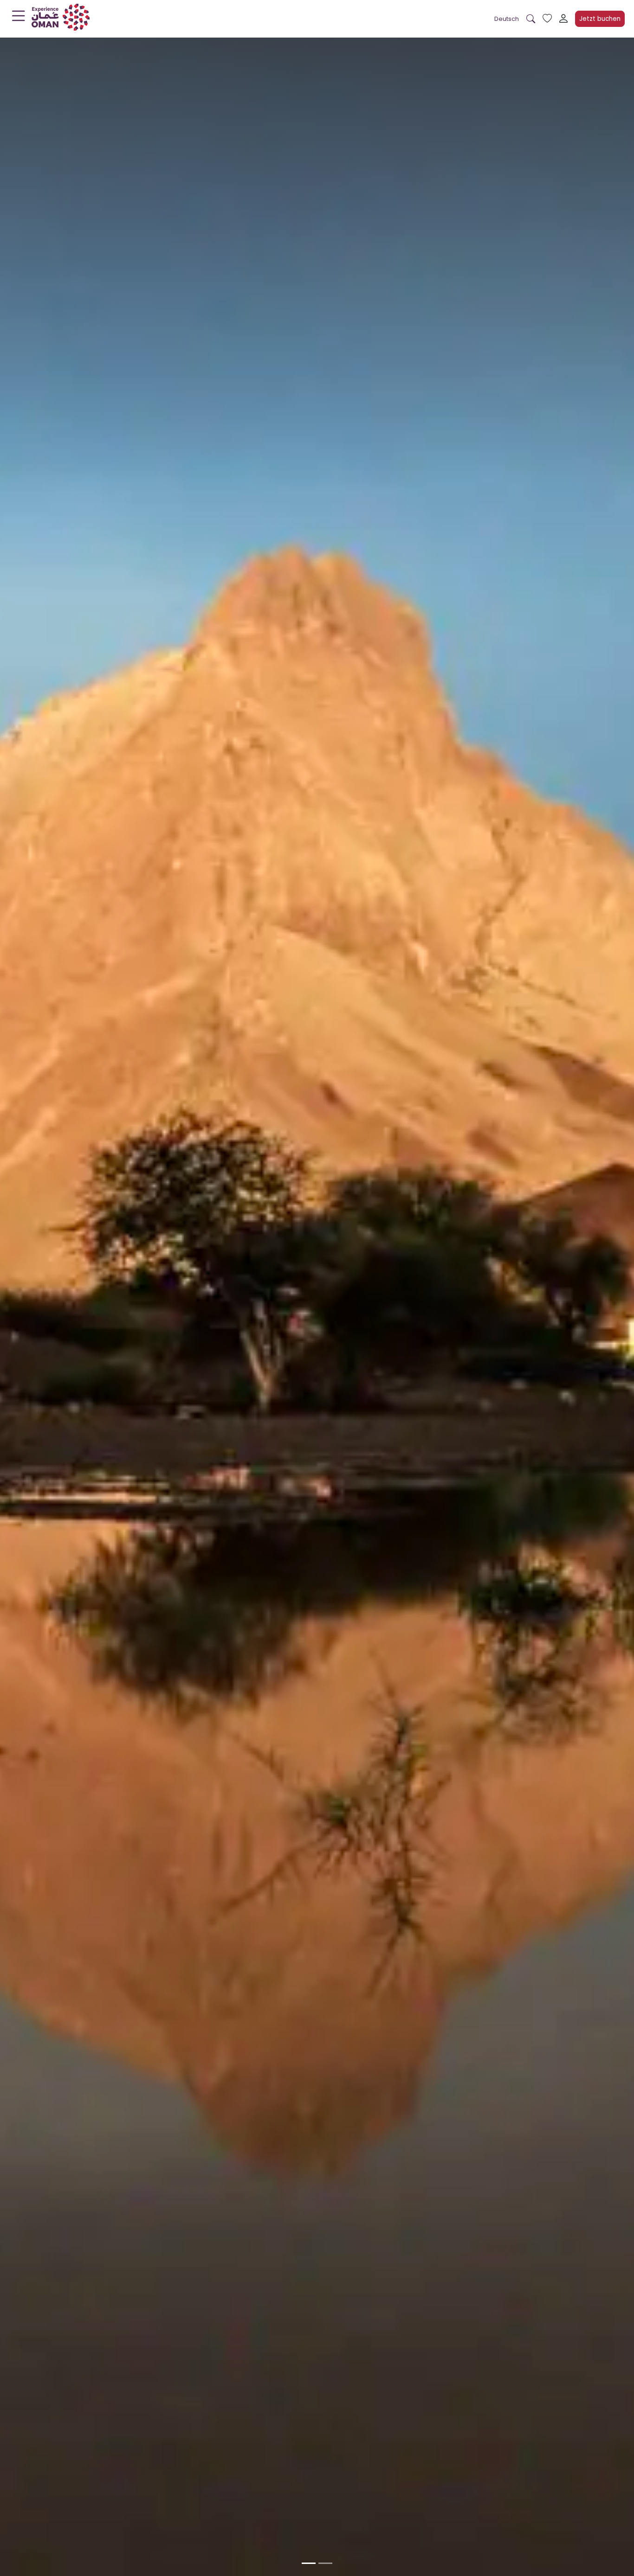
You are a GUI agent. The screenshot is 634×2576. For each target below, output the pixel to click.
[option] (309, 2563)
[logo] (61, 19)
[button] (507, 19)
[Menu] (19, 18)
